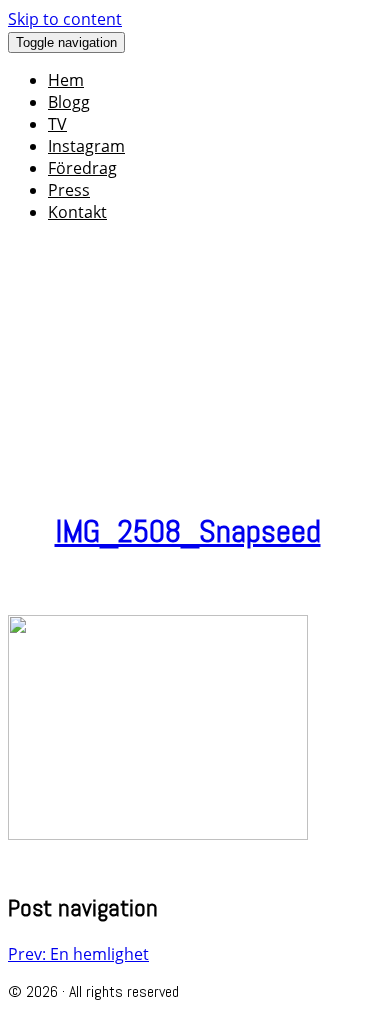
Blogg (69, 102)
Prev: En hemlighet (78, 954)
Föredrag (82, 168)
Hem (66, 80)
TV (57, 124)
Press (69, 190)
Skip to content (65, 19)
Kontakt (77, 212)
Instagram (86, 146)
